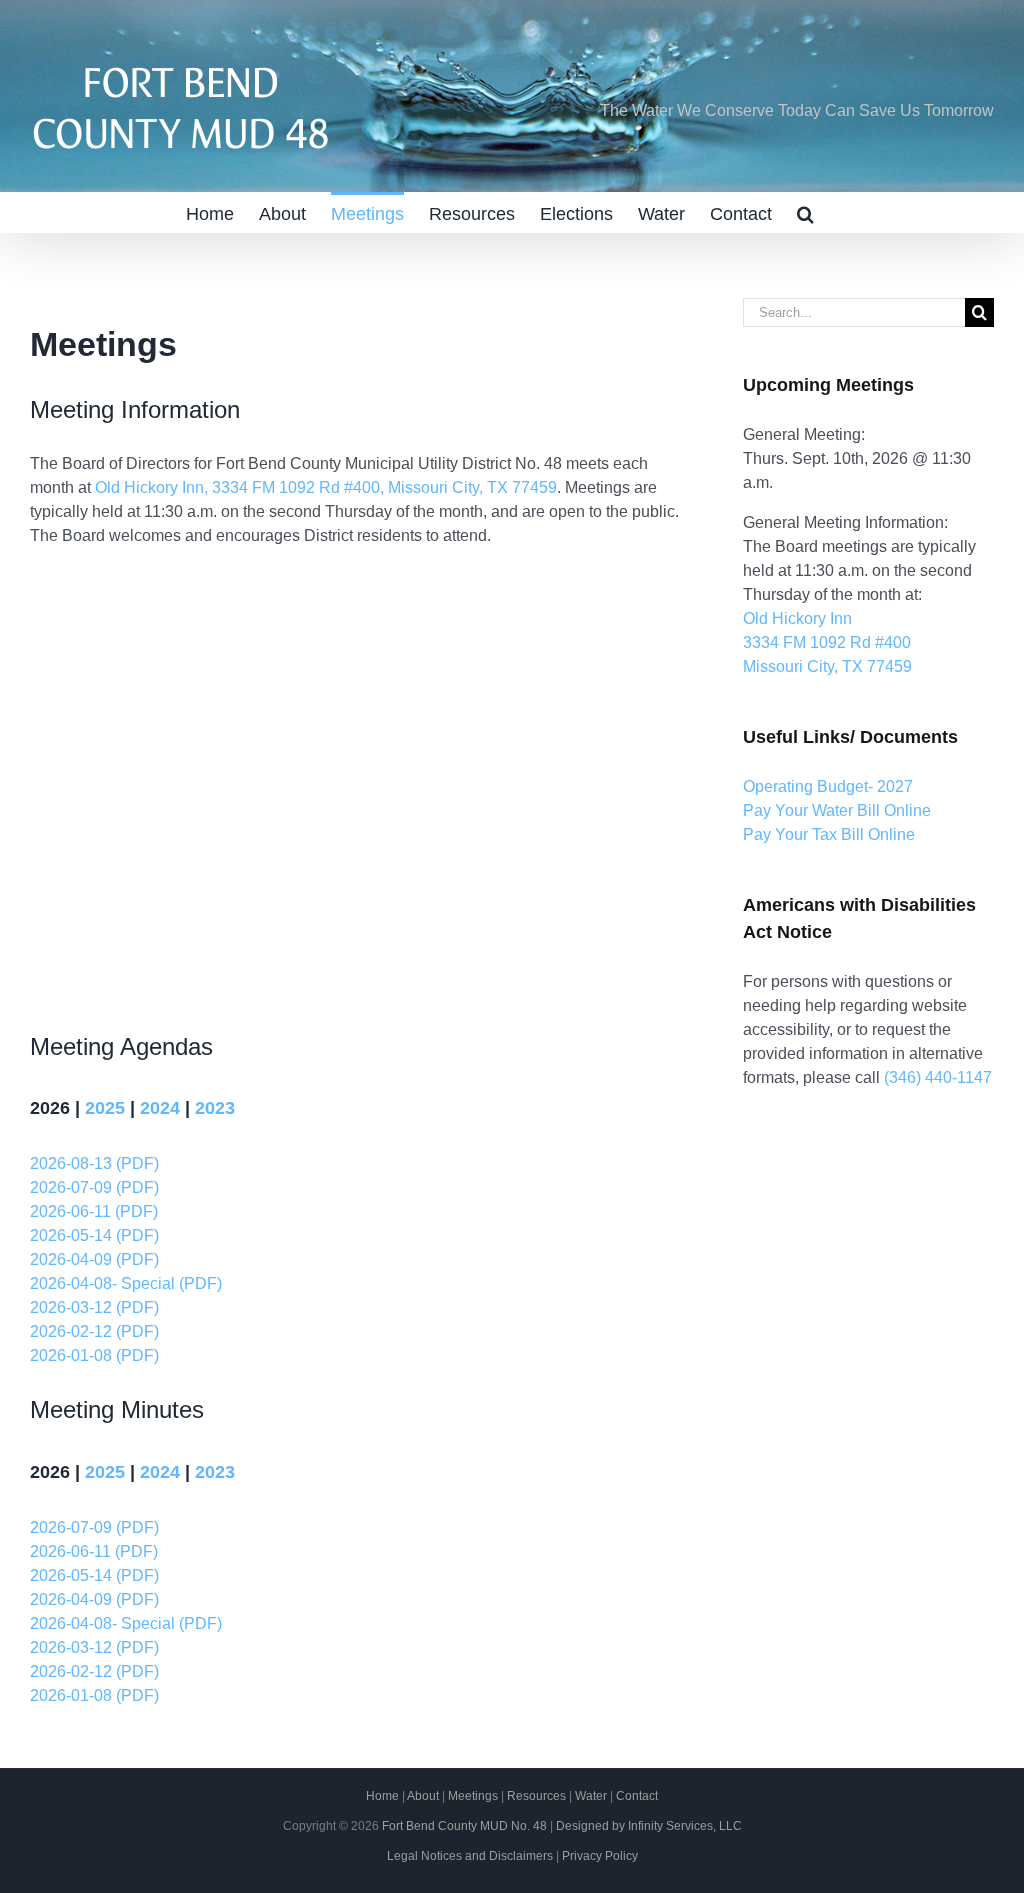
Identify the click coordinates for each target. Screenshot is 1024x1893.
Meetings (473, 1796)
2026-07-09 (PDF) (94, 1187)
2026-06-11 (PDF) (94, 1211)
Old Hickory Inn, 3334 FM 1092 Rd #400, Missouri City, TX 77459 (326, 487)
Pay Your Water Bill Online (837, 810)
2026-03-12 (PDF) (94, 1307)
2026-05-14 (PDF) (94, 1235)
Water (591, 1796)
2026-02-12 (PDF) (94, 1331)
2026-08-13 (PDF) (94, 1163)
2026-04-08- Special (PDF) (126, 1283)
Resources (536, 1796)
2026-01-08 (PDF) (94, 1355)
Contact (637, 1796)
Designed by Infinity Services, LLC (649, 1826)
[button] (805, 212)
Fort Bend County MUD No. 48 (464, 1826)
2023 (215, 1108)
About (423, 1796)
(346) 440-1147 (938, 1077)
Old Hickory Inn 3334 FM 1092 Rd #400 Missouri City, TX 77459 (827, 642)
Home (382, 1796)
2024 (160, 1108)
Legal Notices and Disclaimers (470, 1856)
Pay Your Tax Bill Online (829, 834)
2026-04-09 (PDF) (94, 1259)
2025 (105, 1108)
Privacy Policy (600, 1856)
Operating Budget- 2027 (828, 786)
